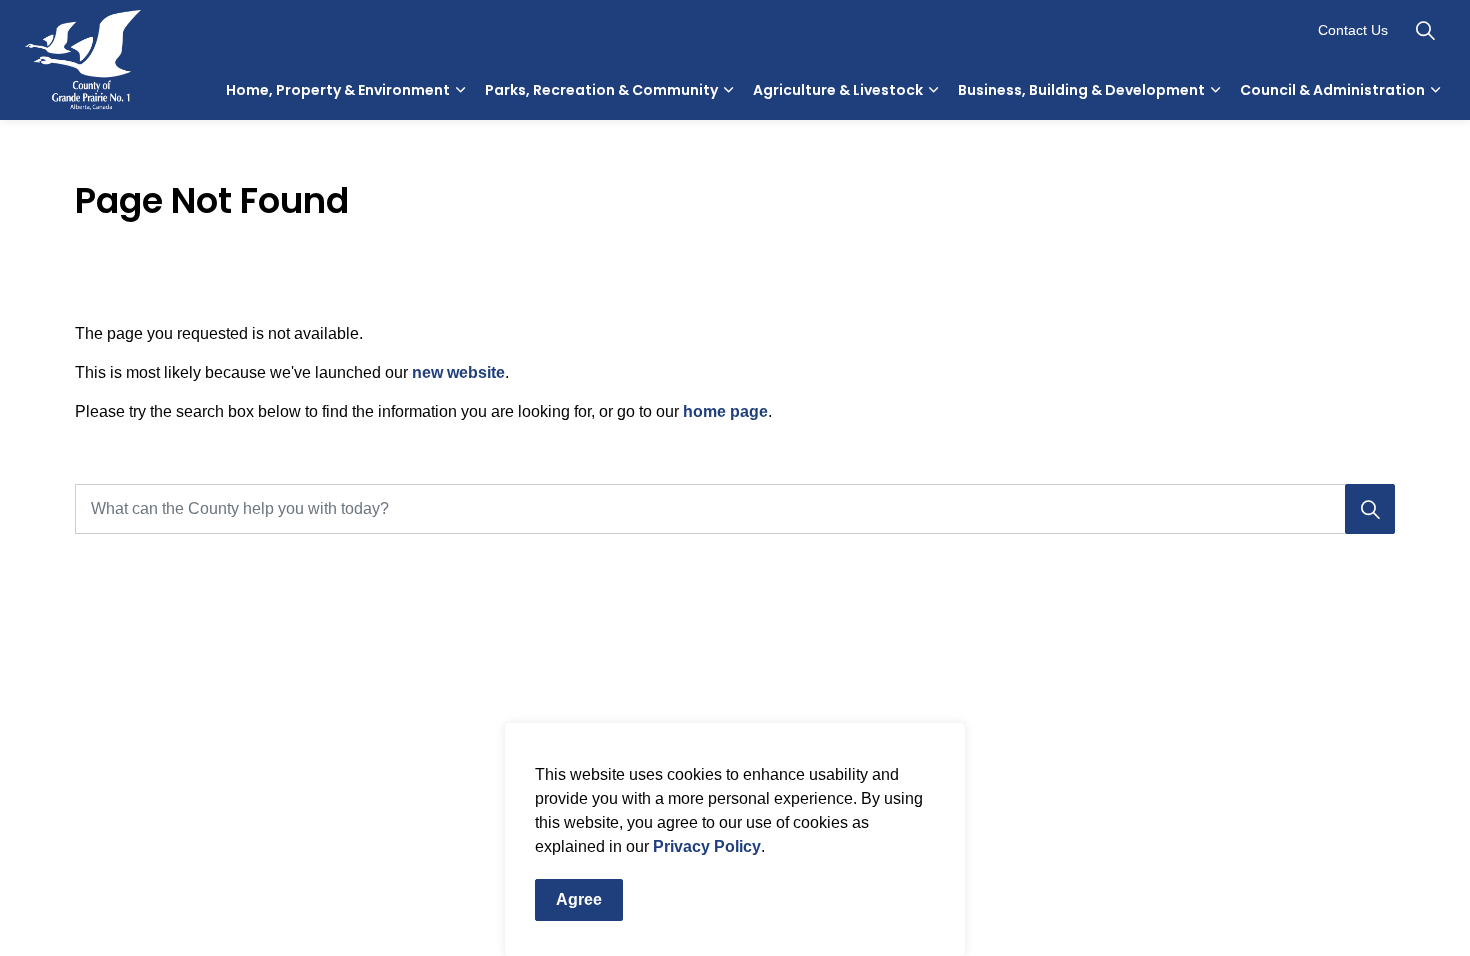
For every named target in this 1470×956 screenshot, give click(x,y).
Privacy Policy (707, 846)
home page (725, 411)
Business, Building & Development (1081, 90)
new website (458, 372)
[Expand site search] (1425, 30)
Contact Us (1353, 30)
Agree (579, 899)
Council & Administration (1332, 90)
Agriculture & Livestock (838, 90)
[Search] (1370, 509)
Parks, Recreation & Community (601, 90)
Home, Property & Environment (338, 90)
